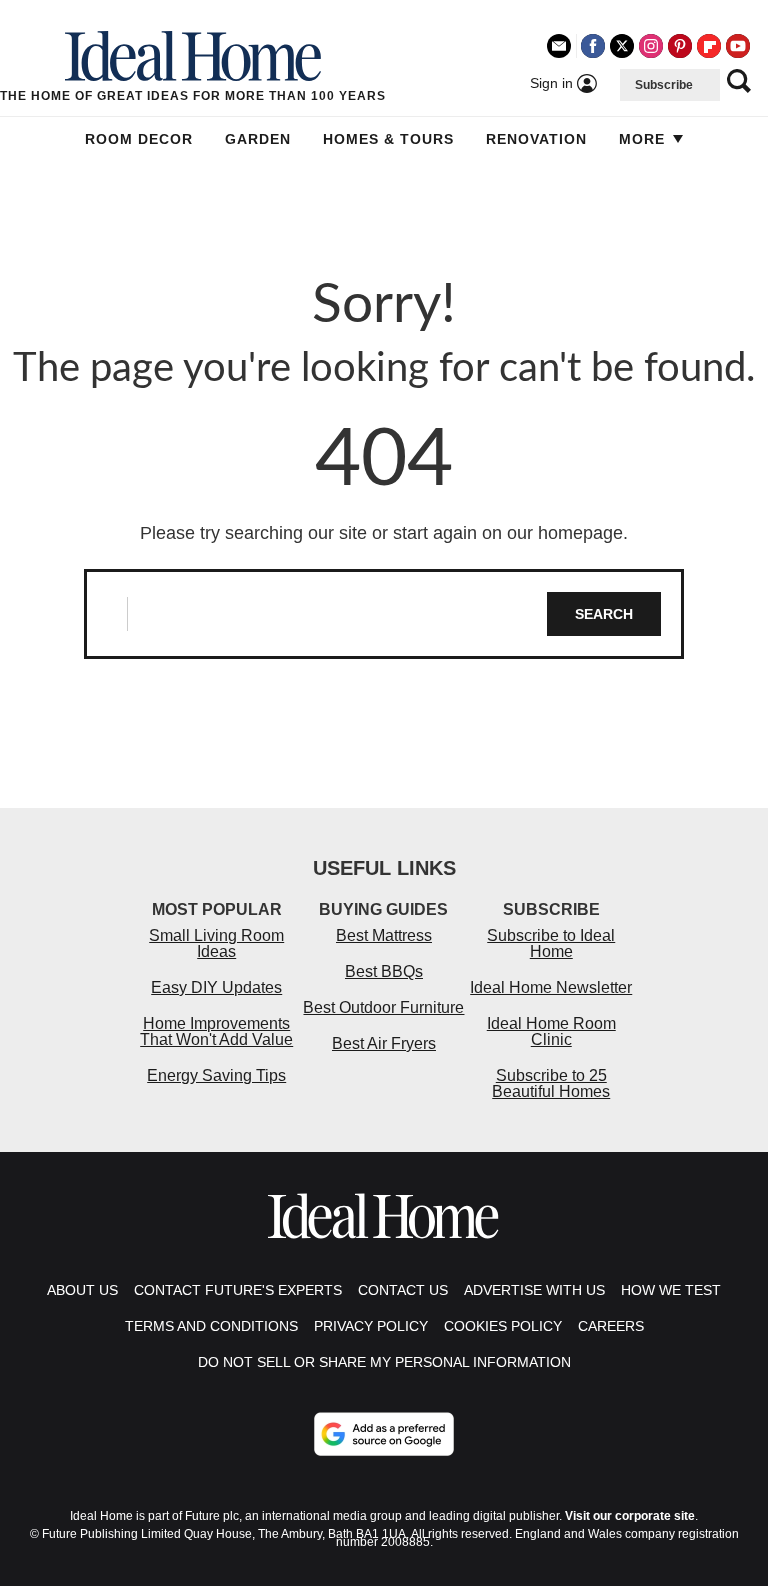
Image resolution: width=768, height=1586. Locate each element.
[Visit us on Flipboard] (709, 46)
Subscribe (664, 85)
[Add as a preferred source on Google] (384, 1434)
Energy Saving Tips (216, 1075)
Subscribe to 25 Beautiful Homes (551, 1083)
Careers (611, 1326)
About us (82, 1290)
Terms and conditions (211, 1326)
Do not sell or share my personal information (384, 1362)
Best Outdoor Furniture (383, 1007)
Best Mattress (384, 935)
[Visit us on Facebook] (593, 46)
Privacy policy (371, 1326)
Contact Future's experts (238, 1290)
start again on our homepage (508, 533)
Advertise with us (534, 1290)
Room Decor (139, 139)
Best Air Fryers (384, 1043)
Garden (258, 139)
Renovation (536, 139)
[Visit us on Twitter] (622, 46)
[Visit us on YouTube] (738, 46)
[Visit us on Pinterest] (680, 46)
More (642, 139)
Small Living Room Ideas (216, 943)
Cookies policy (503, 1326)
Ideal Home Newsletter (551, 987)
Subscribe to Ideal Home (551, 943)
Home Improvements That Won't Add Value (216, 1031)
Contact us (403, 1290)
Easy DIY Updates (216, 987)
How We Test (671, 1290)
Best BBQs (384, 971)
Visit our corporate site (630, 1516)
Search (604, 614)
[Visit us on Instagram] (651, 46)
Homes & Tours (388, 139)
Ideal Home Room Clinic (551, 1031)
